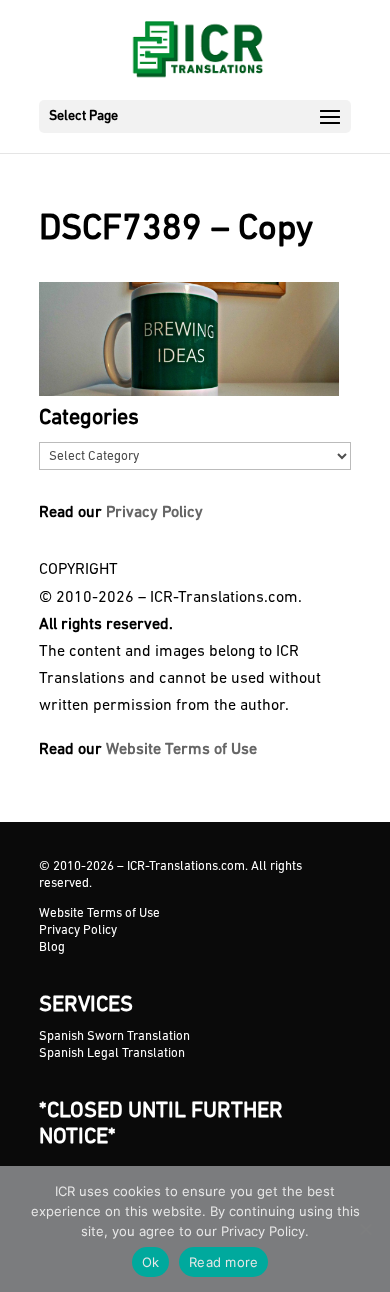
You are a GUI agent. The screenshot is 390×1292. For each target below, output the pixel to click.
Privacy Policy (154, 513)
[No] (365, 1229)
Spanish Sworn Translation (114, 1036)
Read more (223, 1262)
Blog (52, 947)
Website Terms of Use (181, 750)
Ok (151, 1262)
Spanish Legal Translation (112, 1053)
